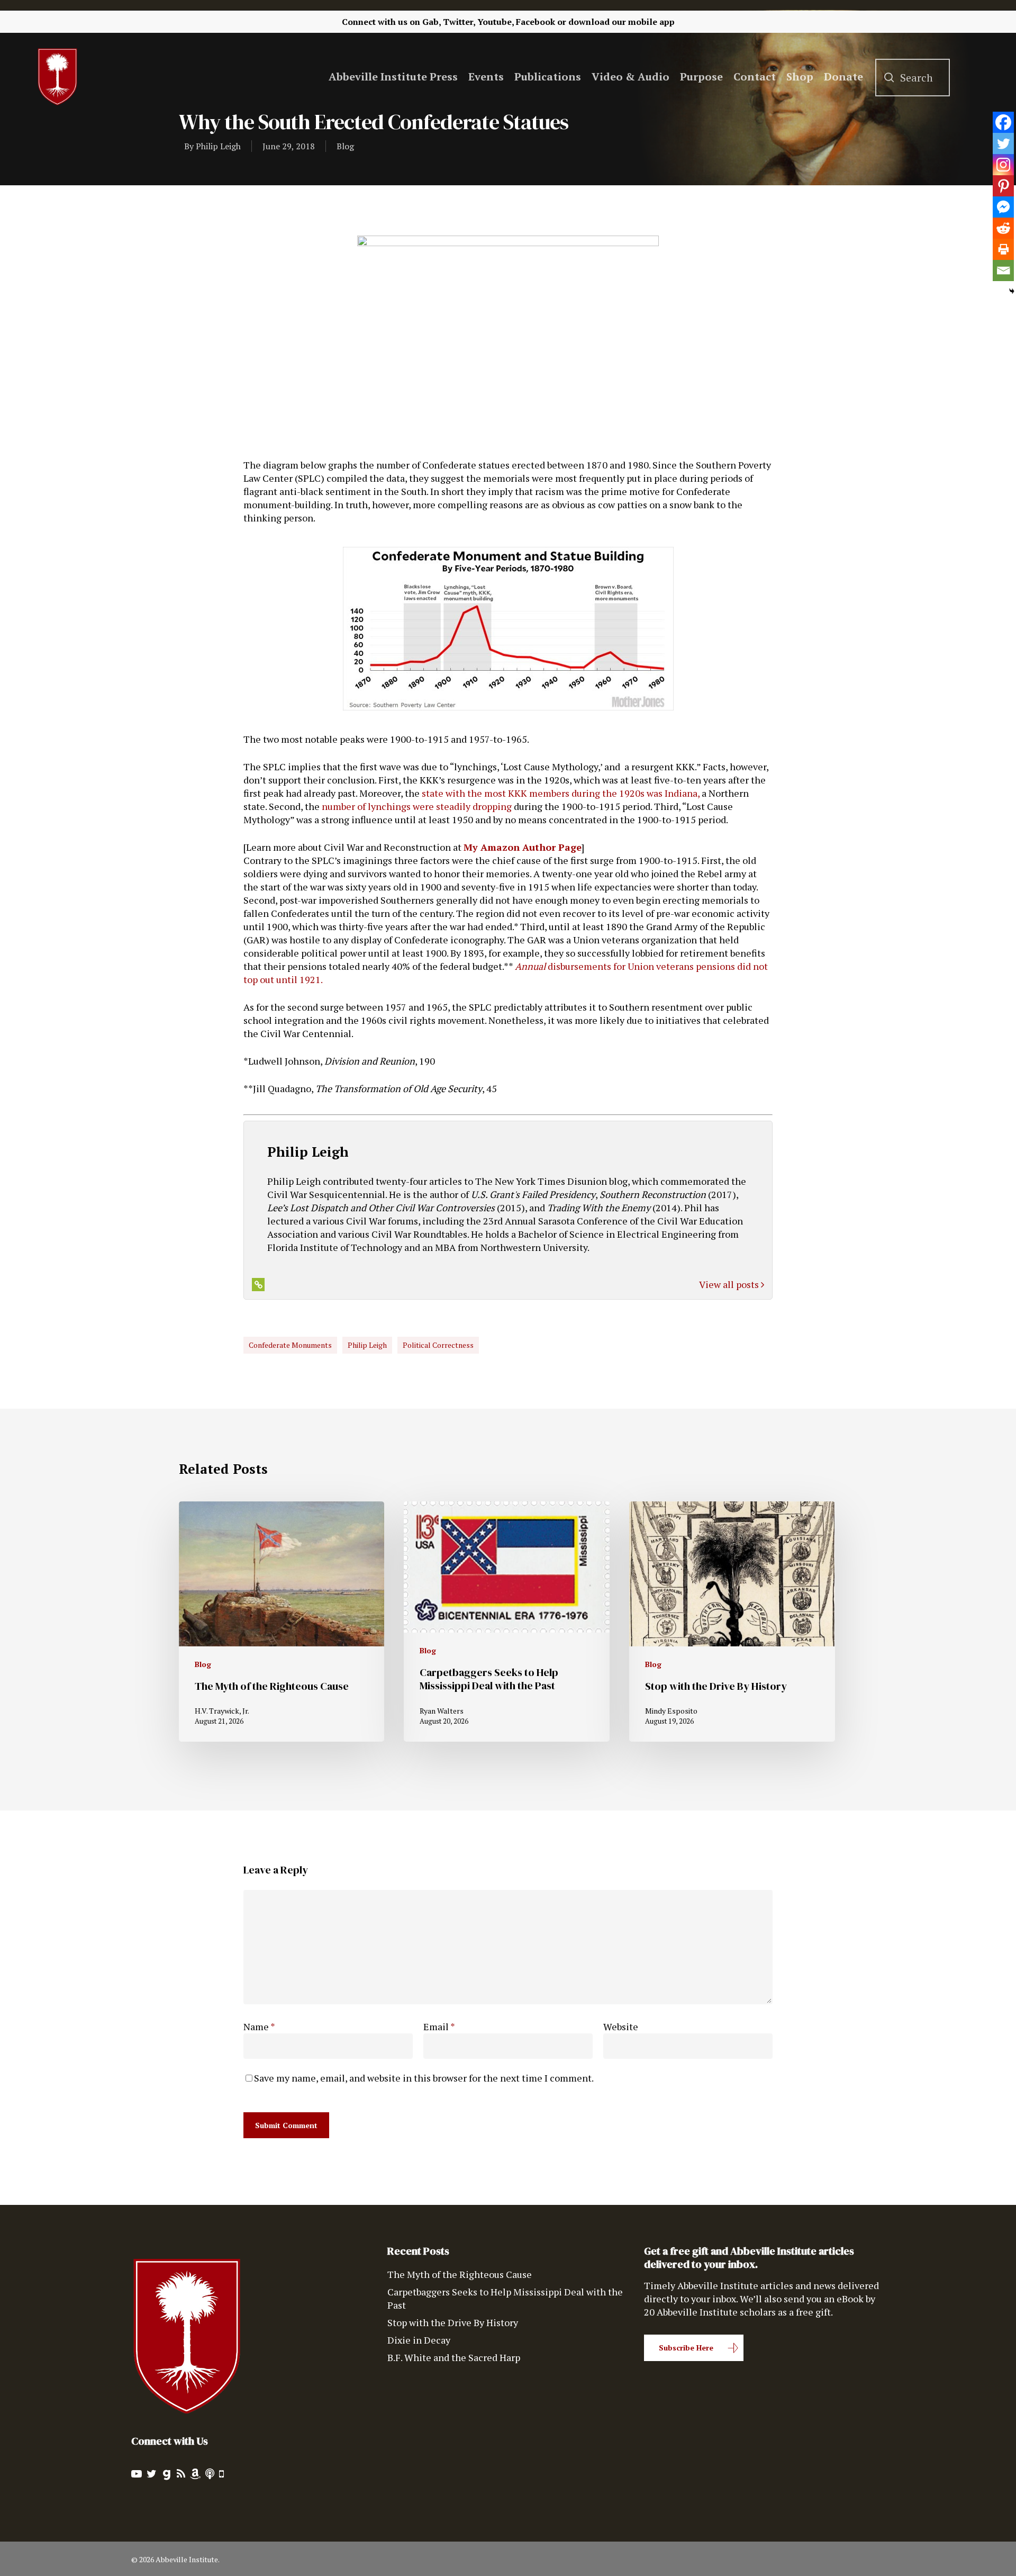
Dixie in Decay (419, 2340)
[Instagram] (1003, 165)
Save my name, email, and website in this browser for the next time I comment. (424, 2078)
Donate (843, 77)
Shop (800, 77)
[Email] (1003, 271)
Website (621, 2026)
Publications (548, 77)
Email (439, 2026)
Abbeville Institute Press (393, 77)
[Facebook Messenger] (1003, 207)
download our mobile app (622, 22)
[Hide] (1012, 291)
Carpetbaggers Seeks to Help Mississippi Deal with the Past (505, 2298)
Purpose (701, 77)
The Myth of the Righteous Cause (460, 2274)
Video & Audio (631, 77)
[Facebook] (1003, 122)
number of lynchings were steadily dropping (417, 806)
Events (486, 77)
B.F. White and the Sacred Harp (454, 2357)
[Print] (1003, 249)
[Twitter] (1003, 143)
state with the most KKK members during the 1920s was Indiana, (561, 793)
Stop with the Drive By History (453, 2322)
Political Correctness (438, 1345)
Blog (345, 146)
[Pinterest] (1003, 186)
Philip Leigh (218, 146)
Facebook (536, 22)
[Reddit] (1003, 228)
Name (259, 2026)
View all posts (730, 1284)
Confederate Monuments (290, 1345)
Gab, (432, 22)
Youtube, (496, 22)
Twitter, (459, 22)
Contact (755, 77)
